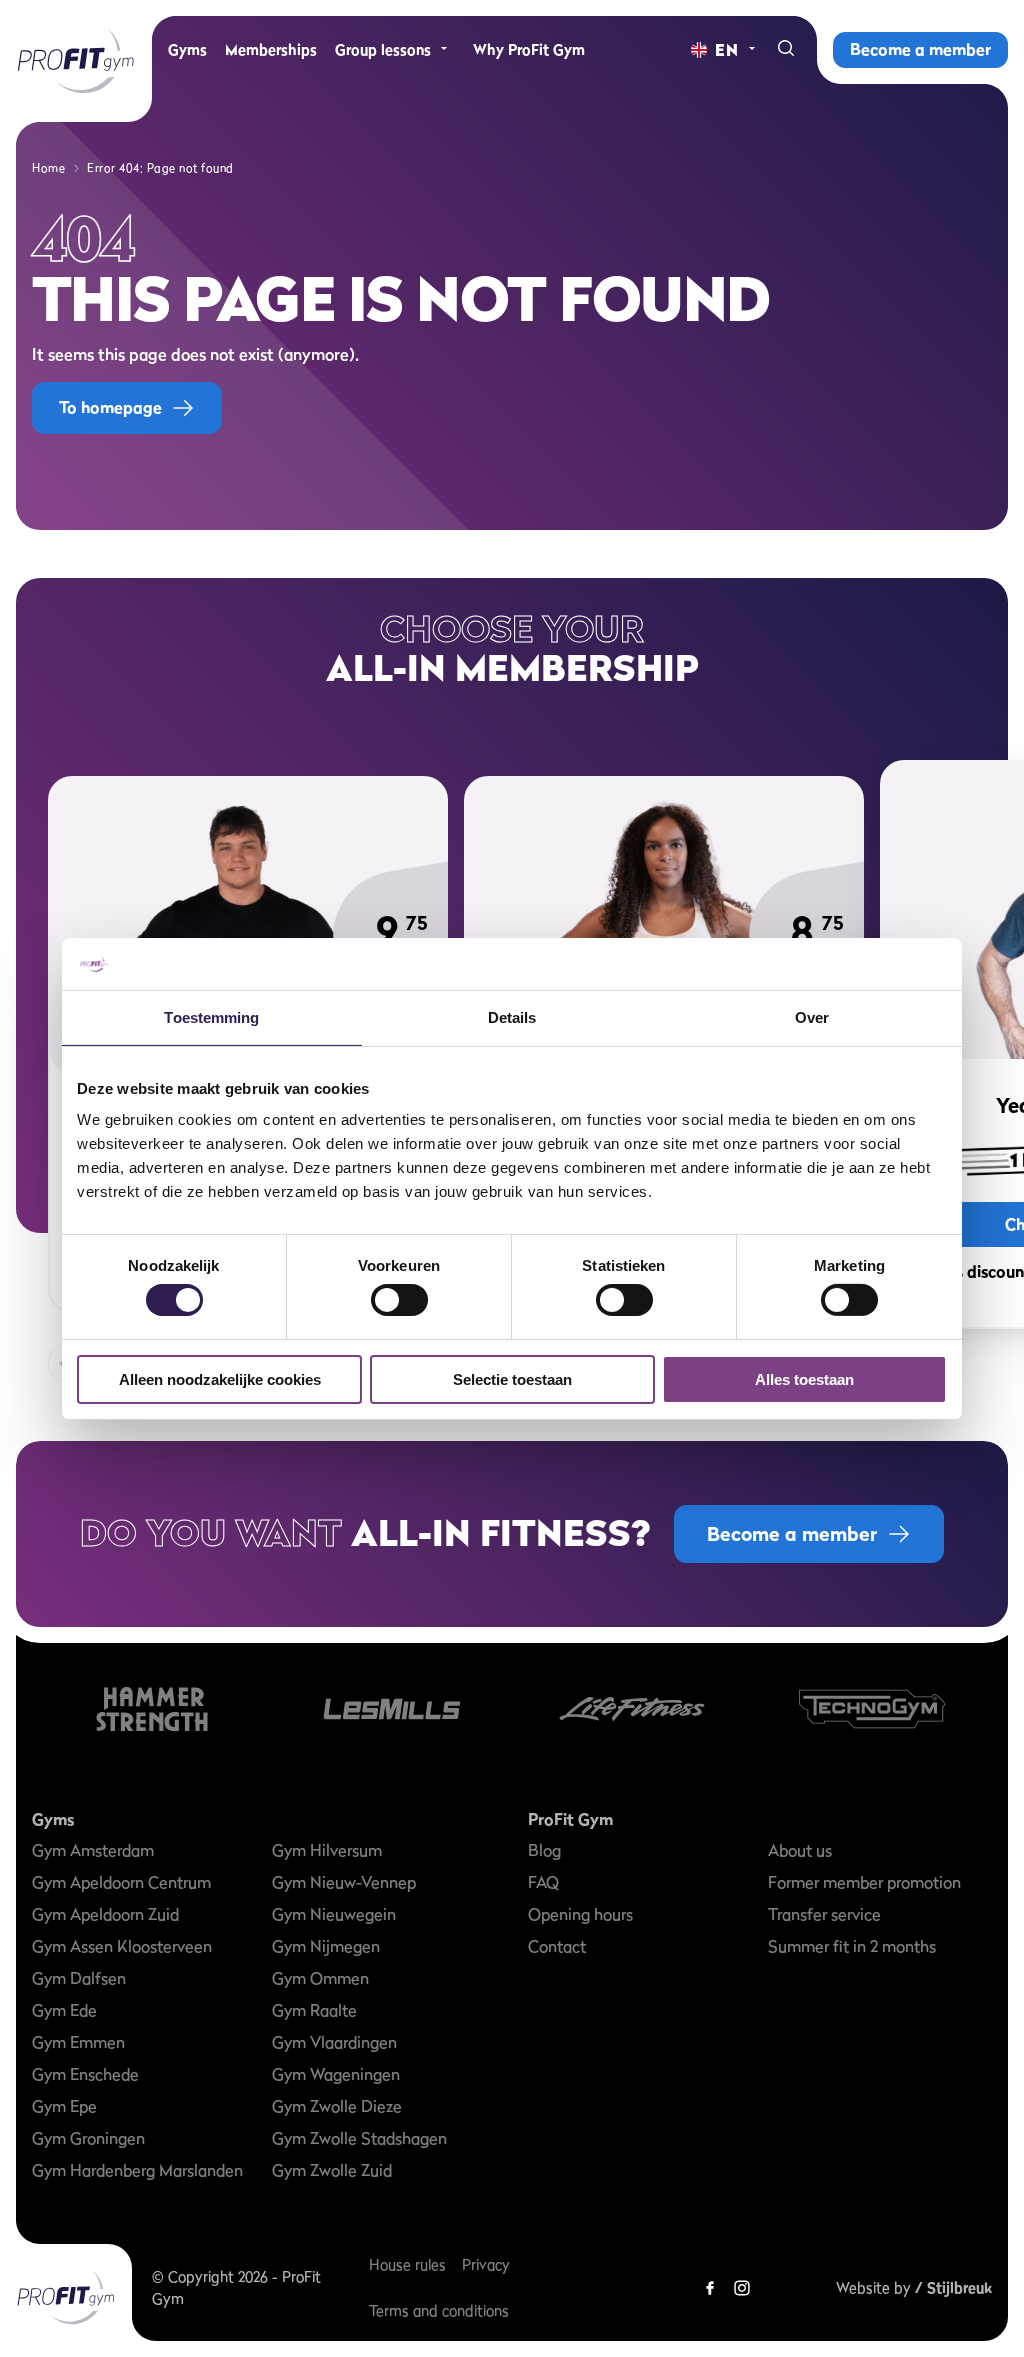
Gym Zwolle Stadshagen (359, 2138)
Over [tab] (812, 1017)
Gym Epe (64, 2106)
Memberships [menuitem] (271, 49)
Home (48, 168)
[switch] (399, 1290)
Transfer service (824, 1914)
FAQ (543, 1882)
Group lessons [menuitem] (383, 49)
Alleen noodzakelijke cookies (220, 1379)
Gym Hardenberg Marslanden (137, 2170)
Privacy (486, 2264)
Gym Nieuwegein (334, 1914)
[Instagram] (742, 2288)
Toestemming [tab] (211, 1017)
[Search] (786, 50)
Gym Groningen (88, 2138)
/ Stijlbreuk (953, 2287)
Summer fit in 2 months (852, 1946)
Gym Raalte (314, 2010)
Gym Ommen (320, 1978)
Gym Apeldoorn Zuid (105, 1914)
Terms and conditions (439, 2310)
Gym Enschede (85, 2074)
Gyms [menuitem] (187, 49)
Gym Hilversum (327, 1850)
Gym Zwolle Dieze (337, 2106)
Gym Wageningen (336, 2074)
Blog (544, 1850)
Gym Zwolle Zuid (332, 2170)
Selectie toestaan (512, 1379)
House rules (407, 2264)
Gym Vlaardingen (334, 2042)
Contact (557, 1946)
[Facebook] (710, 2288)
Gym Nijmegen (326, 1946)
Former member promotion (864, 1882)
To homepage (110, 407)
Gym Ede (64, 2010)
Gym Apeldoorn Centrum (121, 1882)
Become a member (920, 49)
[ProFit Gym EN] (76, 61)
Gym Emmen (78, 2042)
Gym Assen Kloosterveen (122, 1946)
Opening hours (580, 1914)
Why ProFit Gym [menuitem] (529, 49)
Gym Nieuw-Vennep (344, 1882)
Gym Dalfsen (79, 1978)
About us (800, 1850)
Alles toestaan (804, 1379)
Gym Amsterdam (93, 1850)
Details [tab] (512, 1017)
